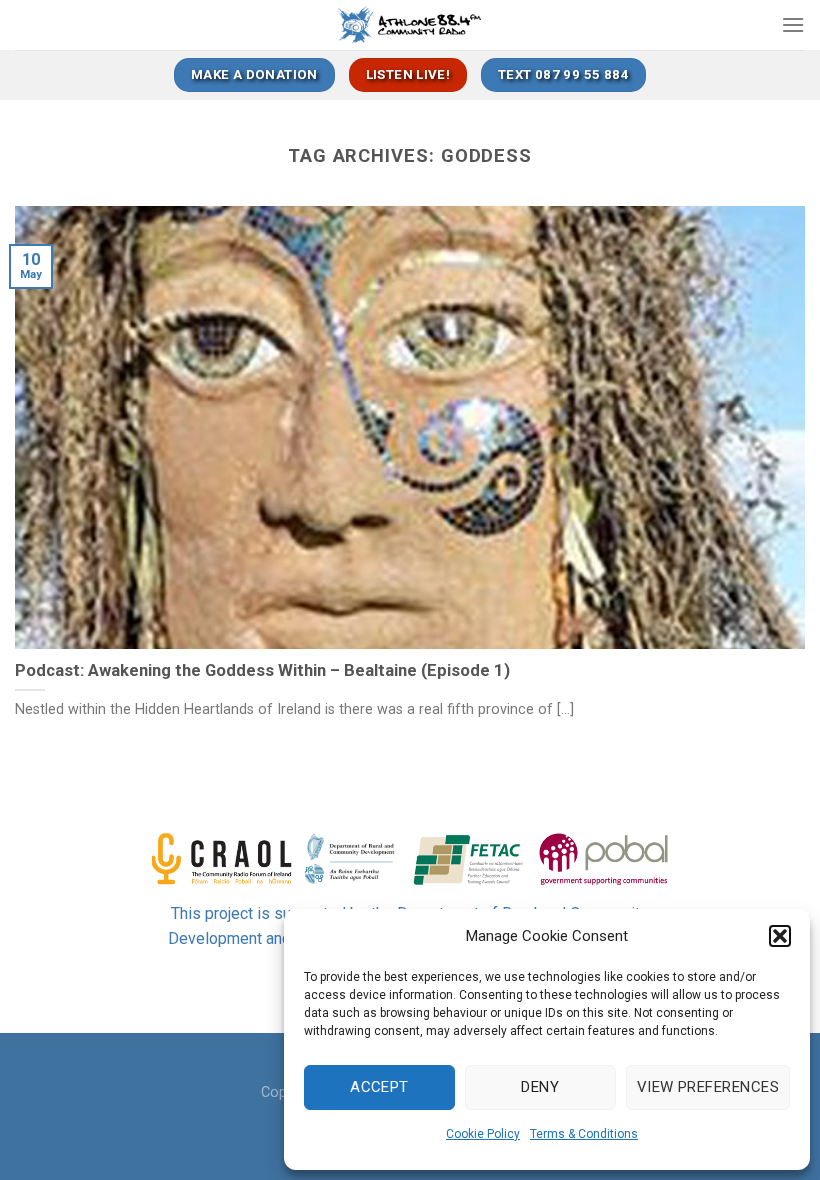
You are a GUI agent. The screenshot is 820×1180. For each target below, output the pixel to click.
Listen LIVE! (408, 74)
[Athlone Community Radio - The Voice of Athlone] (410, 25)
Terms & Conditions (584, 1134)
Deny (540, 1087)
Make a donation (254, 74)
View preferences (708, 1087)
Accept (379, 1087)
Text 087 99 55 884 (563, 74)
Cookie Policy (483, 1134)
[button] (780, 936)
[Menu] (793, 24)
